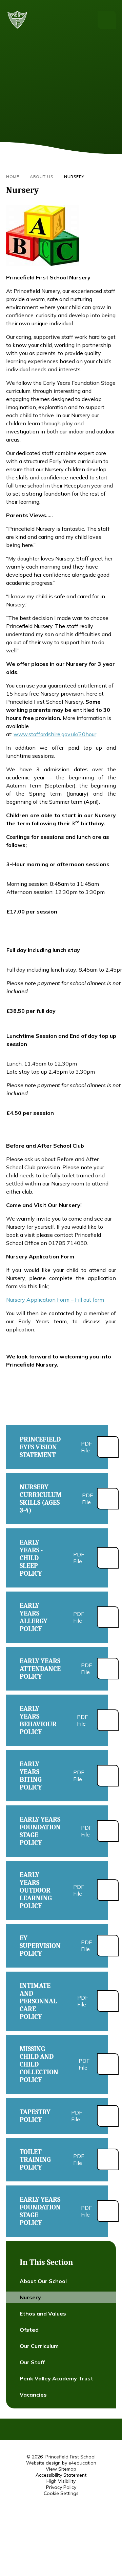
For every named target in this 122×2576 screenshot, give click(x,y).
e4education (82, 2463)
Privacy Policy (61, 2487)
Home (13, 177)
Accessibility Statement (61, 2475)
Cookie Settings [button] (61, 2493)
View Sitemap (61, 2469)
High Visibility (61, 2481)
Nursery (74, 177)
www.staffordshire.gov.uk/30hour (55, 734)
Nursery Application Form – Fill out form (55, 1300)
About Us (42, 177)
